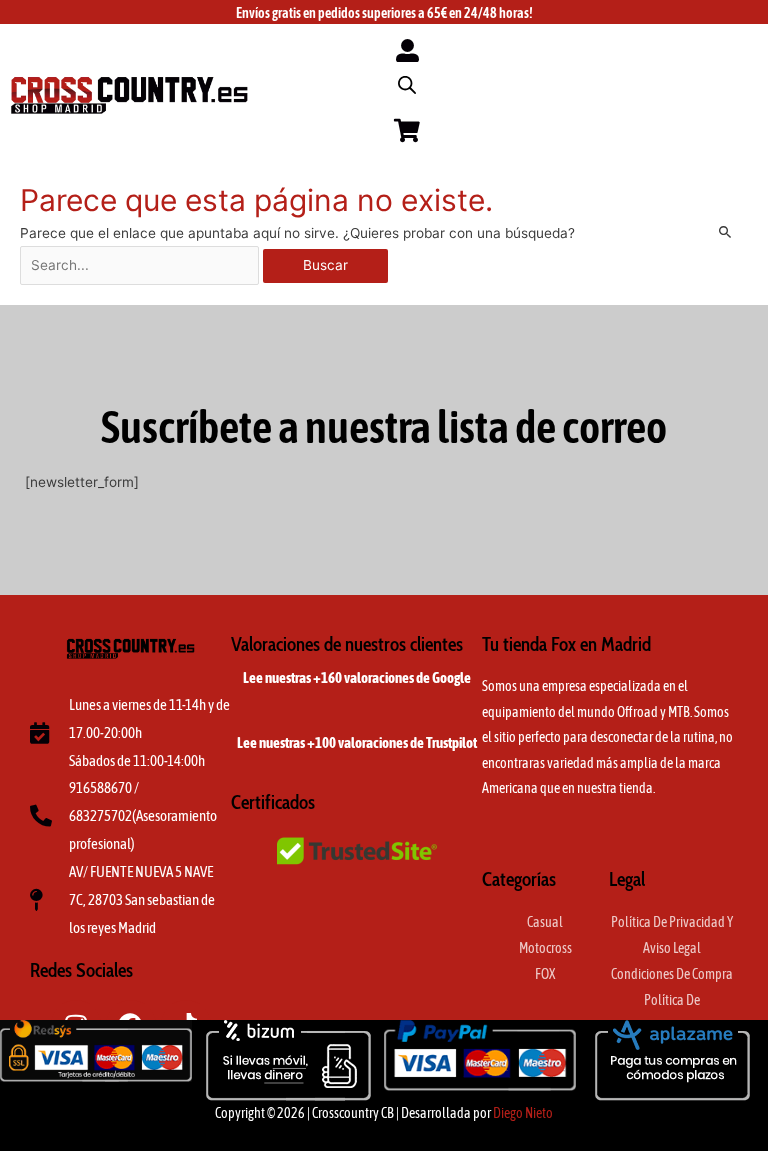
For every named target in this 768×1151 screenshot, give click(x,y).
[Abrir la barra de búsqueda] (407, 85)
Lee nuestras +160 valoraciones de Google (357, 677)
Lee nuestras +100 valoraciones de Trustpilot (357, 742)
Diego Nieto (523, 1113)
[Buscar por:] (141, 265)
